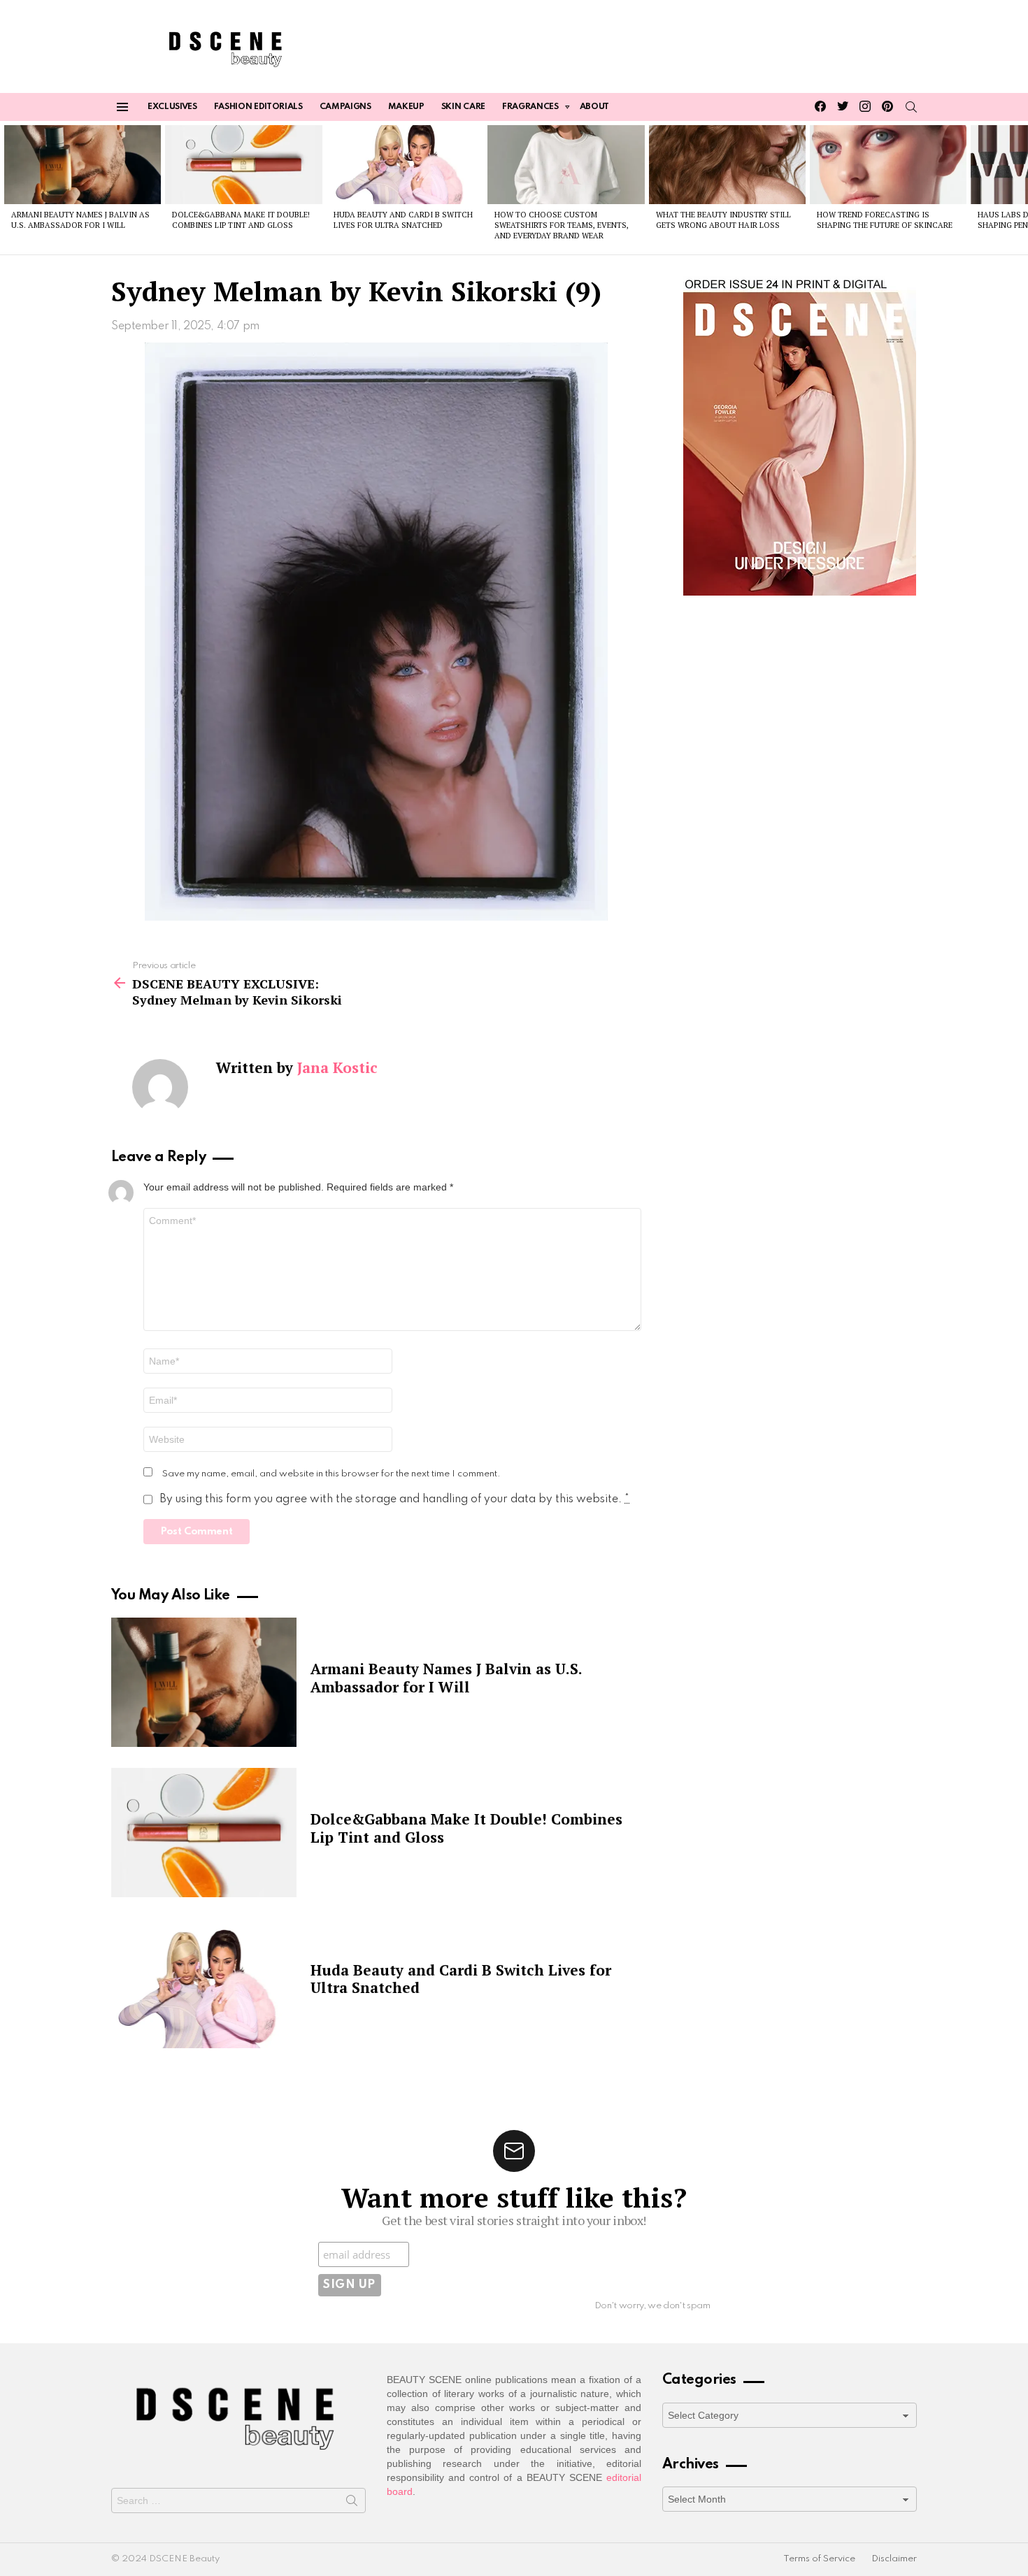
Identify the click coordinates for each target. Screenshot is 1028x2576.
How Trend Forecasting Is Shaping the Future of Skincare (885, 220)
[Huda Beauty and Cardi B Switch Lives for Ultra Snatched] (405, 164)
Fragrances (530, 107)
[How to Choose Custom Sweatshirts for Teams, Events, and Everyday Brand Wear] (566, 164)
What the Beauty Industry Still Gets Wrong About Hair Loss (723, 220)
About (594, 107)
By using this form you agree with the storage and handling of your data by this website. (394, 1499)
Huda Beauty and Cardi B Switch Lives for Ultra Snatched (403, 220)
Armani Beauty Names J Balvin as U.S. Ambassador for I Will (80, 220)
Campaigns (345, 107)
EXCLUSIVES (172, 107)
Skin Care (463, 107)
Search (352, 2503)
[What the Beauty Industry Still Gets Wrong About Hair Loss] (727, 164)
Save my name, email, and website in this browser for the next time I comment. (331, 1474)
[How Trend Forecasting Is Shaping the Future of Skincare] (888, 164)
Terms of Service (819, 2559)
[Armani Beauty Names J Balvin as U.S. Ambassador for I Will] (83, 164)
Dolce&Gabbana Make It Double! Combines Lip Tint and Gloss (241, 220)
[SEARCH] (911, 107)
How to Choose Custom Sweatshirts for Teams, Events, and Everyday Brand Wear (562, 225)
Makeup (406, 107)
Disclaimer (894, 2559)
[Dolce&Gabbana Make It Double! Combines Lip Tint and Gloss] (243, 164)
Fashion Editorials (258, 107)
